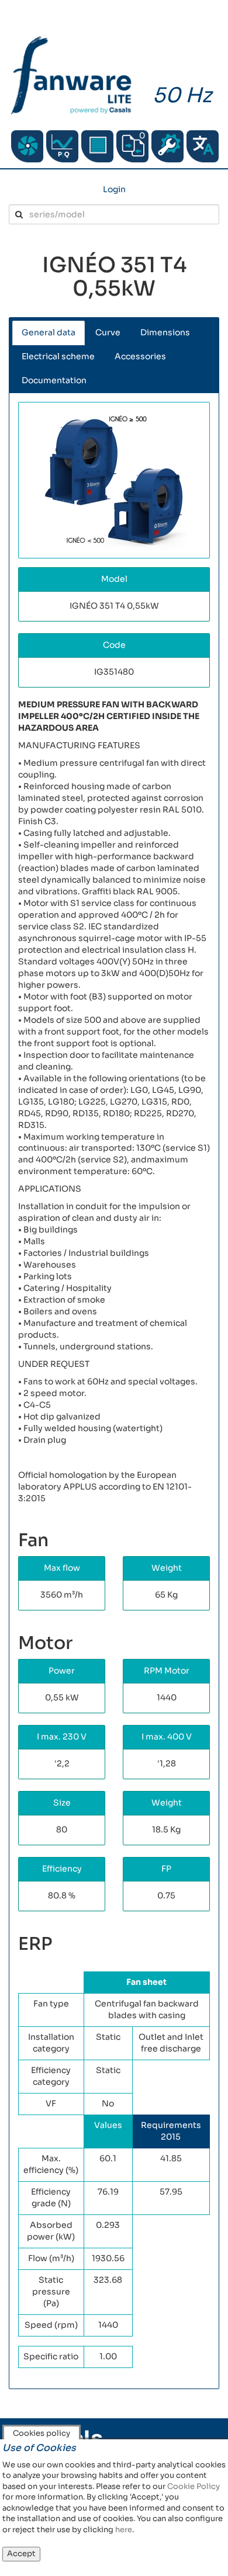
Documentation (54, 380)
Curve (108, 332)
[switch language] (203, 146)
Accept (21, 2554)
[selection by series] (27, 146)
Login (114, 189)
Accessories (140, 356)
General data (49, 332)
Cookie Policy (194, 2486)
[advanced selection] (62, 146)
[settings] (167, 146)
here (124, 2530)
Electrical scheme (58, 356)
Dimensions (165, 332)
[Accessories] (97, 146)
